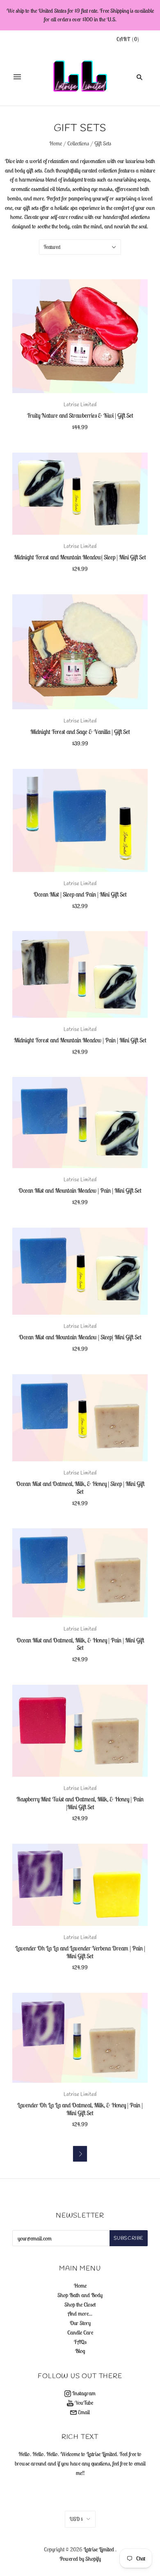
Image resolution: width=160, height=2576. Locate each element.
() (128, 39)
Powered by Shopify (80, 2559)
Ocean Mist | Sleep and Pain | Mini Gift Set (80, 894)
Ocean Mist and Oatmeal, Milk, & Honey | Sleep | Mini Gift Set (80, 1488)
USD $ (76, 2519)
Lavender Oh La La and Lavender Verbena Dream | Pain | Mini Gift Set (80, 1952)
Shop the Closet (80, 2305)
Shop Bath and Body (80, 2295)
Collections (78, 143)
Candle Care (80, 2332)
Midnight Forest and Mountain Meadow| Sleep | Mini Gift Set (80, 557)
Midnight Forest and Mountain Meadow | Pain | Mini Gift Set (80, 1040)
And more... (80, 2314)
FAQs (80, 2342)
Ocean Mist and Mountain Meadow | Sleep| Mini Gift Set (80, 1337)
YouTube (83, 2403)
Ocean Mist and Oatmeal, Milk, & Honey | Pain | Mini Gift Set (80, 1644)
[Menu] (17, 77)
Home (56, 143)
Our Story (80, 2323)
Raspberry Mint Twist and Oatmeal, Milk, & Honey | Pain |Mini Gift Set (80, 1803)
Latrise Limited (80, 405)
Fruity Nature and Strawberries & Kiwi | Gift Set (80, 415)
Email (83, 2412)
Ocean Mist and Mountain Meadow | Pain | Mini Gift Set (80, 1190)
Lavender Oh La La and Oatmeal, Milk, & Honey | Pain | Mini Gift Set (80, 2109)
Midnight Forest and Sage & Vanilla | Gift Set (80, 732)
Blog (80, 2351)
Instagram (83, 2393)
